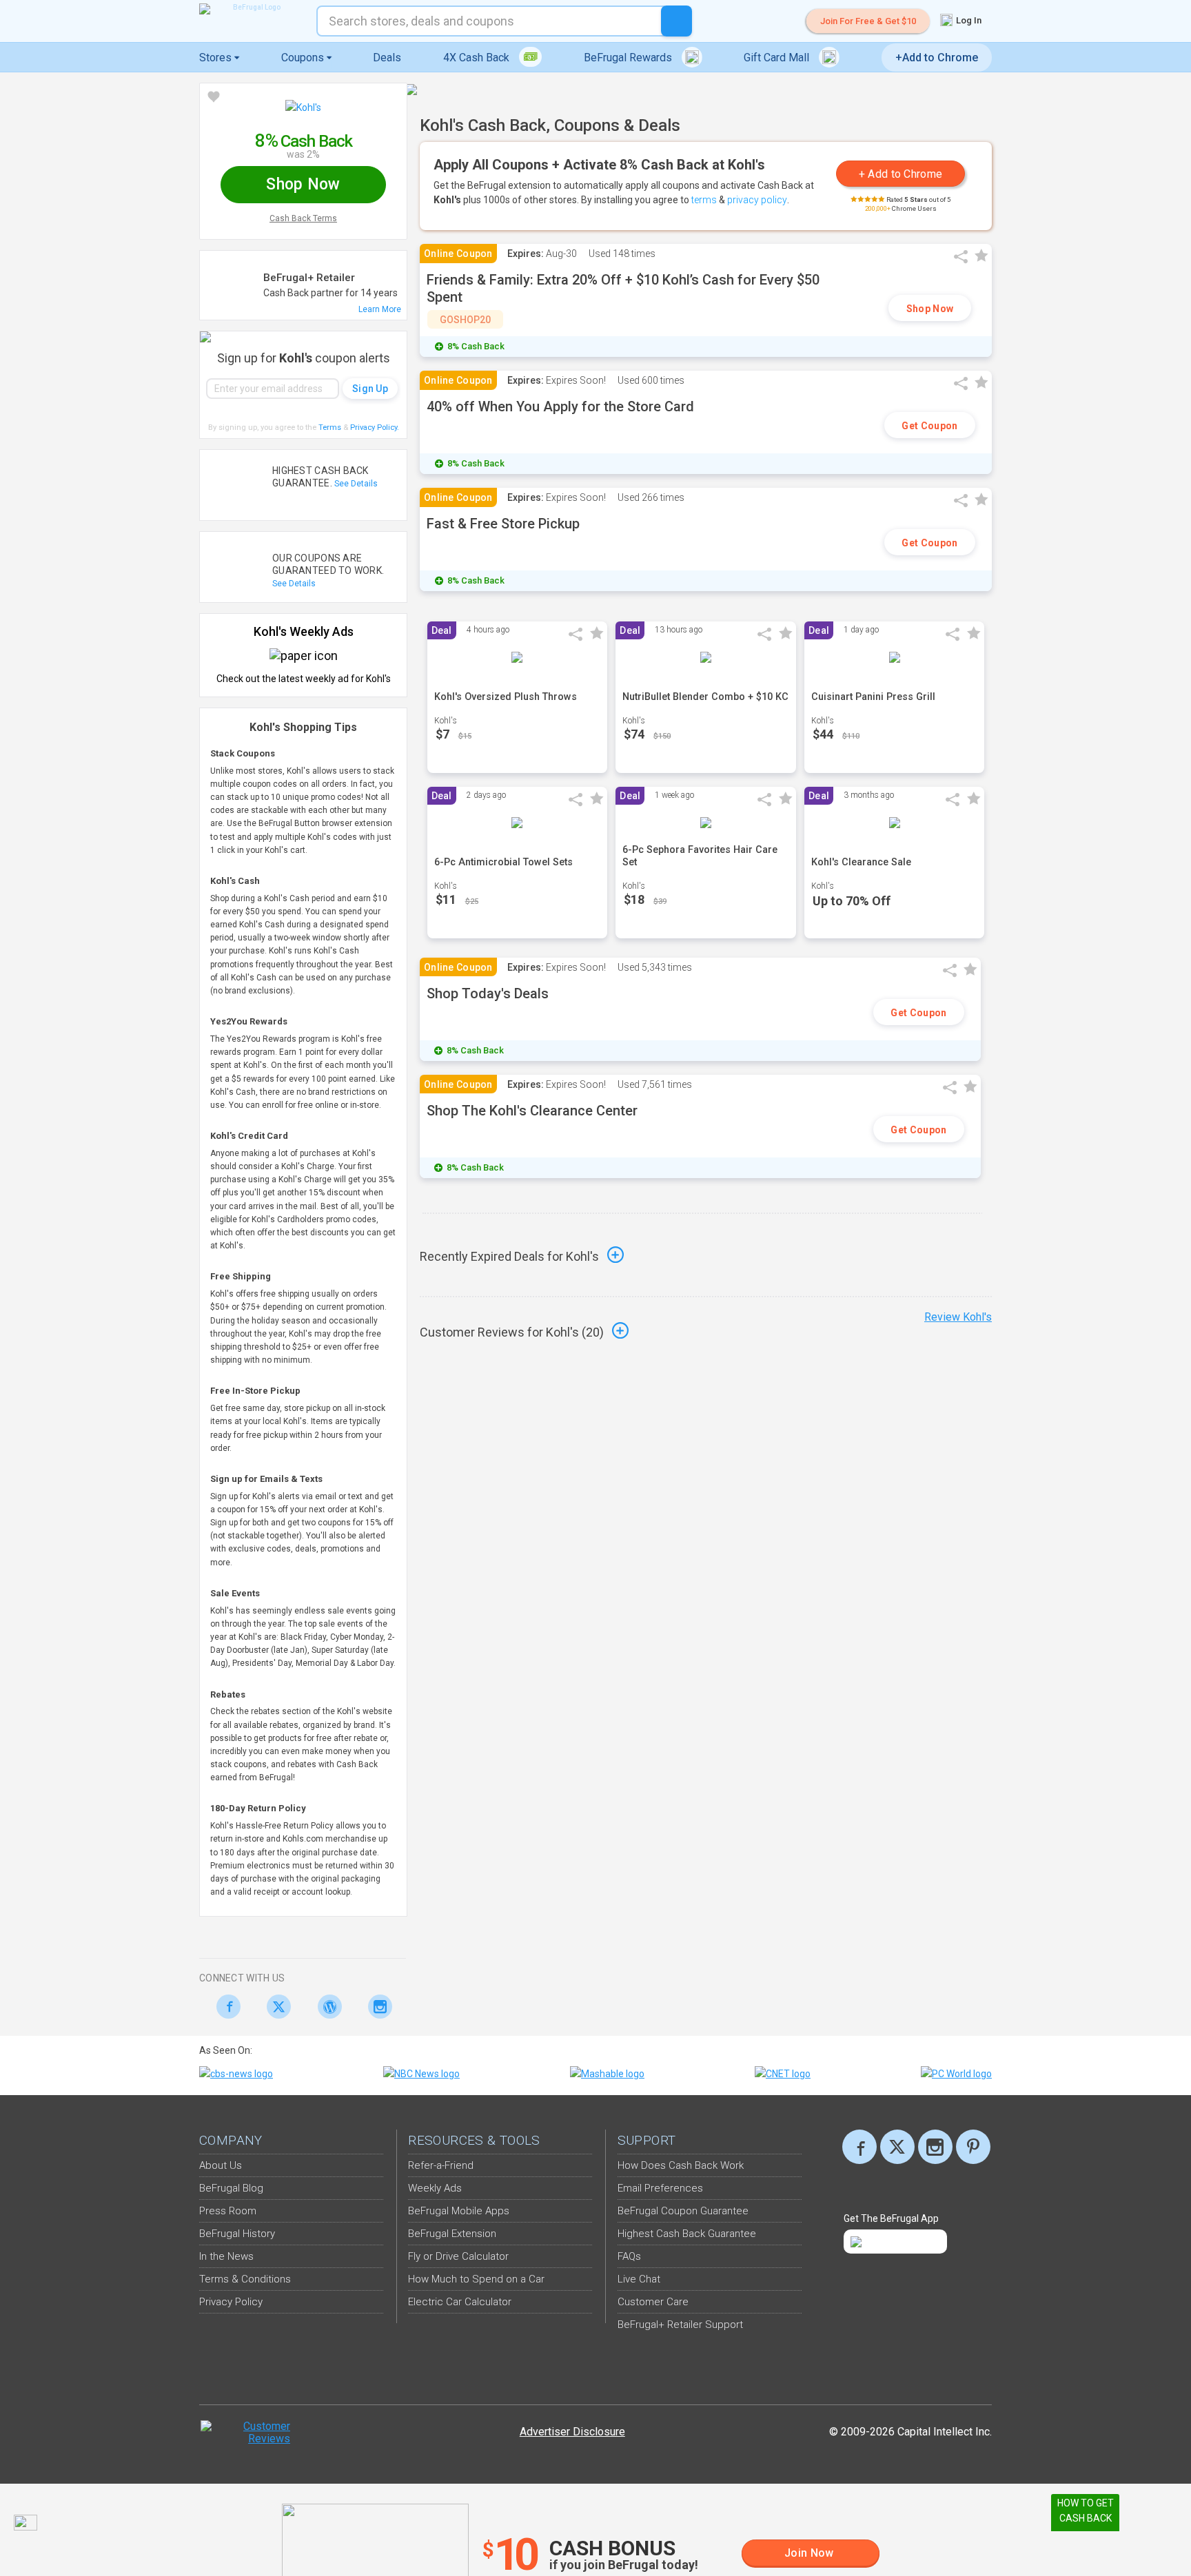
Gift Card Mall (778, 58)
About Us (221, 2165)
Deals (387, 58)
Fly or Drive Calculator (458, 2256)
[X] (897, 2147)
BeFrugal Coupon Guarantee (683, 2211)
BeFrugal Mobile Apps (459, 2211)
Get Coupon (929, 426)
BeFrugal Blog (231, 2188)
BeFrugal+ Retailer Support (680, 2325)
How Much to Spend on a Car (476, 2279)
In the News (226, 2256)
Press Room (228, 2211)
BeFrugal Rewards (629, 58)
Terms (330, 427)
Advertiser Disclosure (572, 2432)
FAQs (629, 2256)
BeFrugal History (237, 2234)
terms (704, 200)
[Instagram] (377, 2007)
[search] (676, 21)
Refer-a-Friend (441, 2165)
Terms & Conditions (245, 2279)
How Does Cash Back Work (681, 2165)
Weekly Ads (435, 2188)
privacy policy (757, 200)
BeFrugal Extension (452, 2234)
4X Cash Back (478, 58)
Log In (968, 20)
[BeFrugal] (251, 9)
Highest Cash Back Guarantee (687, 2234)
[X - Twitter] (275, 2007)
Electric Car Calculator (460, 2302)
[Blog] (326, 2007)
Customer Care (653, 2302)
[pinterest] (973, 2147)
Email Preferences (660, 2188)
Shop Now (930, 309)
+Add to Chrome (937, 58)
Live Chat (639, 2279)
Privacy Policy (375, 427)
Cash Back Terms (303, 218)
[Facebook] (224, 2007)
